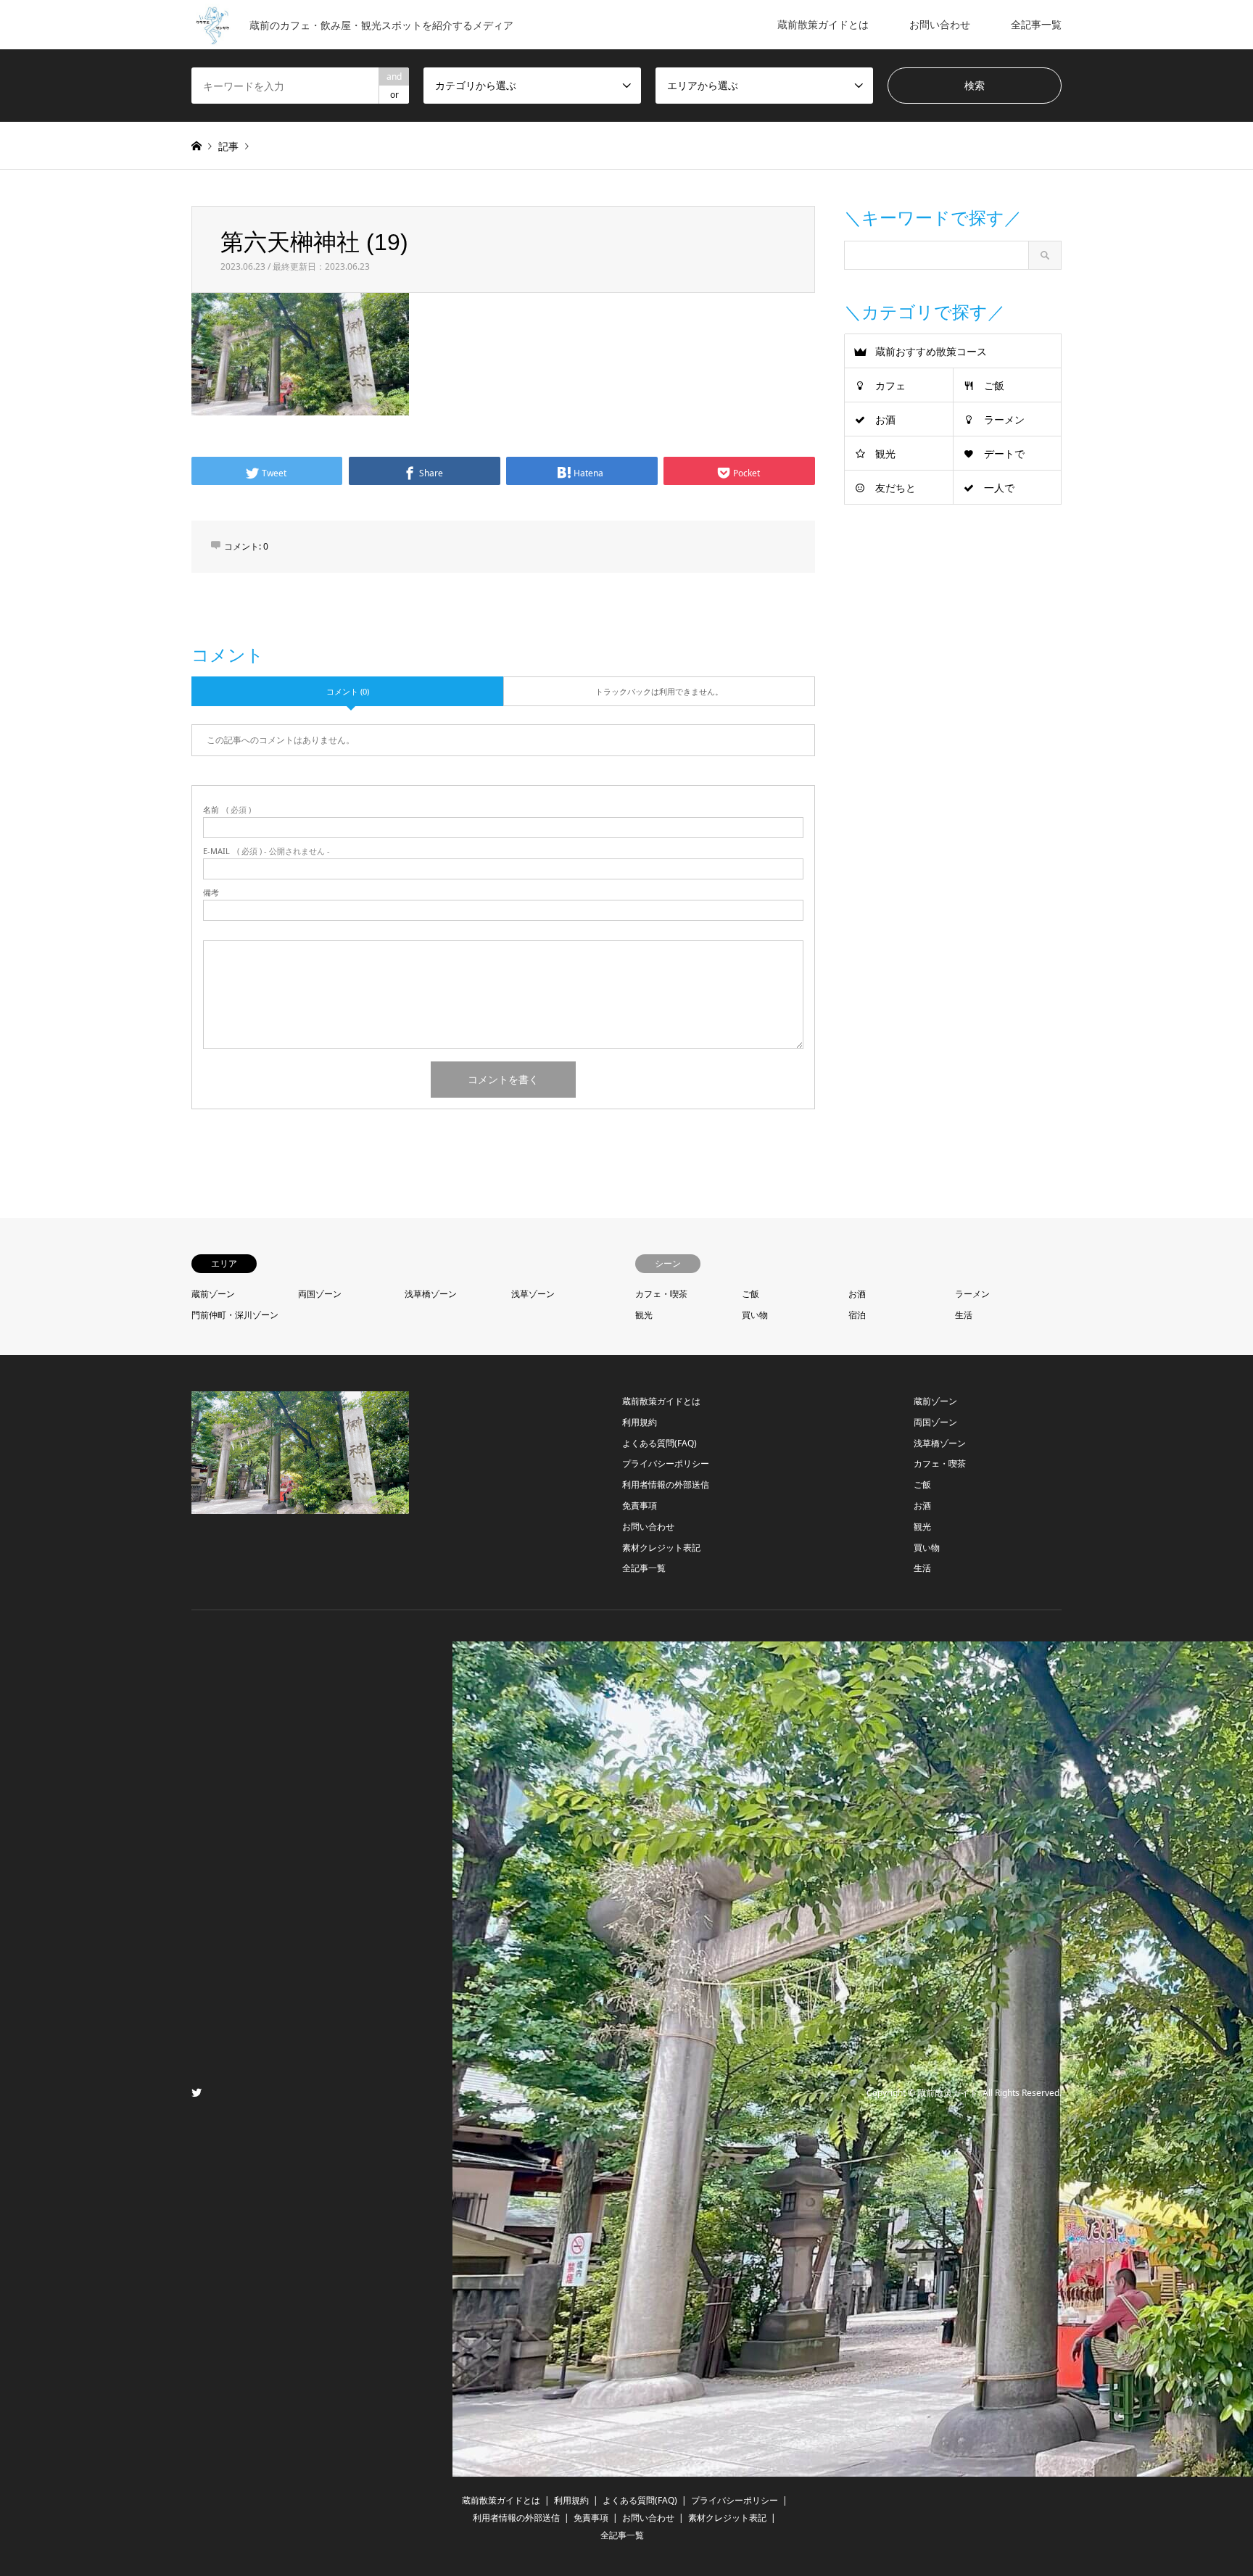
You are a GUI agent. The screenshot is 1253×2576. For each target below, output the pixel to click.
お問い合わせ (940, 24)
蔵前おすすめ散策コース (931, 351)
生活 (964, 1315)
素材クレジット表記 (661, 1548)
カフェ (890, 385)
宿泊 (857, 1315)
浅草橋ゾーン (431, 1294)
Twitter (197, 2092)
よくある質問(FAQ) (659, 1443)
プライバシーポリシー (666, 1463)
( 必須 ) (227, 809)
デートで (1004, 454)
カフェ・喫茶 (661, 1294)
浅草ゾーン (533, 1294)
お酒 (885, 419)
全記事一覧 (1036, 24)
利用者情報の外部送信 (666, 1484)
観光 (885, 454)
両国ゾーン (320, 1294)
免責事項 (640, 1506)
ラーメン (1004, 419)
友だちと (896, 488)
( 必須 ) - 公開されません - (266, 851)
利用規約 (640, 1422)
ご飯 (994, 385)
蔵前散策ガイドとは (823, 24)
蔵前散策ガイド (948, 2093)
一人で (999, 488)
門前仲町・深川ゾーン (235, 1315)
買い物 (755, 1315)
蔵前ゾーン (213, 1294)
